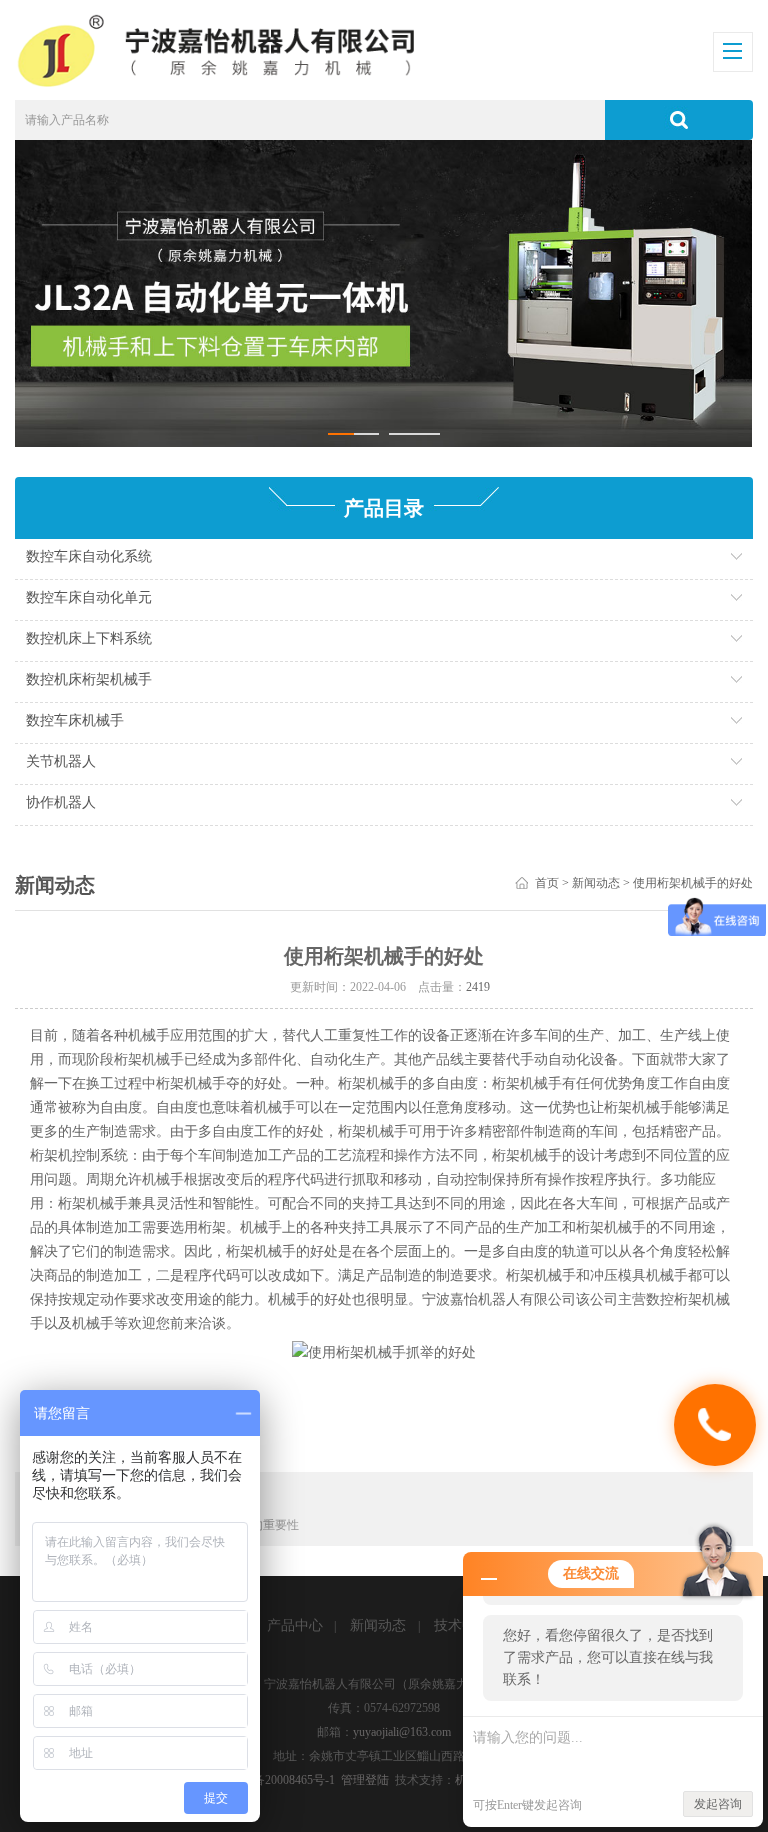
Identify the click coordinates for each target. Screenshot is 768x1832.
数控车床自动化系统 (89, 556)
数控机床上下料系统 (89, 638)
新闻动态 (596, 883)
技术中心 (462, 1625)
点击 (616, 561)
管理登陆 (365, 1780)
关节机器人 (61, 761)
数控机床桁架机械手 (89, 679)
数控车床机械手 (75, 720)
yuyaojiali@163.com (402, 1732)
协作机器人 (61, 802)
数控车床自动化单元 (89, 597)
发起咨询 (718, 1804)
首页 (547, 883)
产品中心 (295, 1625)
